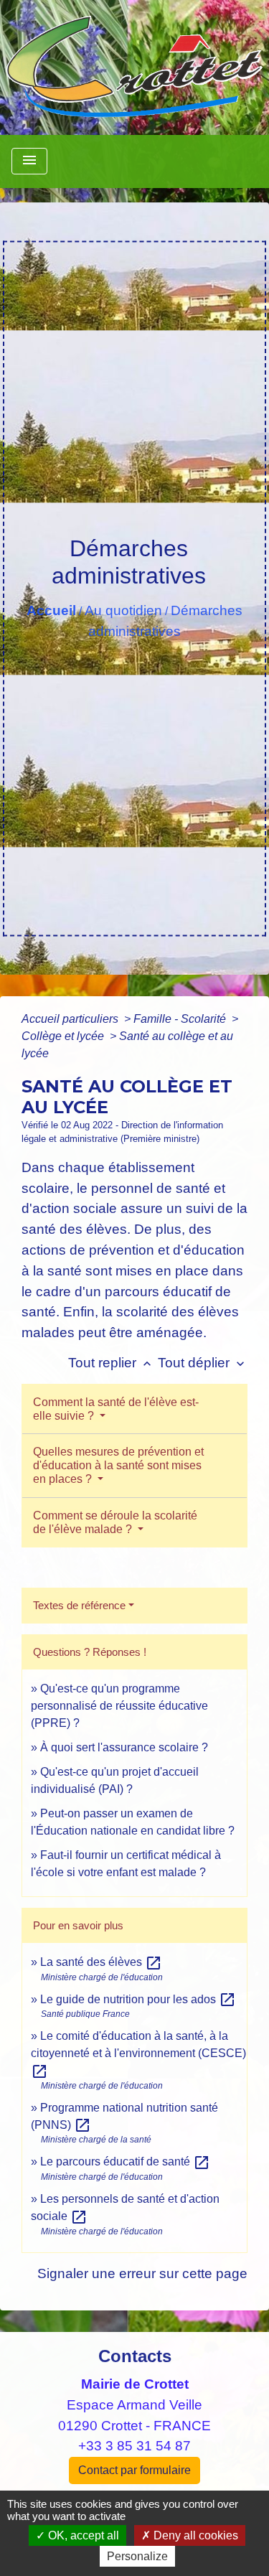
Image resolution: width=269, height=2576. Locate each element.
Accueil (51, 610)
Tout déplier (203, 1363)
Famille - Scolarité (181, 1019)
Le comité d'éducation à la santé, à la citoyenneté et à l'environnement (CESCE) (138, 2053)
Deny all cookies (194, 2535)
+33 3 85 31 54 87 (134, 2446)
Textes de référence (79, 1605)
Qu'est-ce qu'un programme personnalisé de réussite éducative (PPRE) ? (119, 1706)
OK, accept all (82, 2535)
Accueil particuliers (71, 1019)
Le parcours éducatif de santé (125, 2162)
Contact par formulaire (134, 2470)
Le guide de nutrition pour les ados (138, 1999)
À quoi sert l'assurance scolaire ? (124, 1747)
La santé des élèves (101, 1962)
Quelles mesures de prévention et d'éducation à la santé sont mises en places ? (118, 1465)
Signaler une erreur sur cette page (142, 2273)
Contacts (135, 2356)
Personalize (137, 2556)
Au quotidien (123, 610)
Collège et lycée (64, 1036)
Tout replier (111, 1363)
